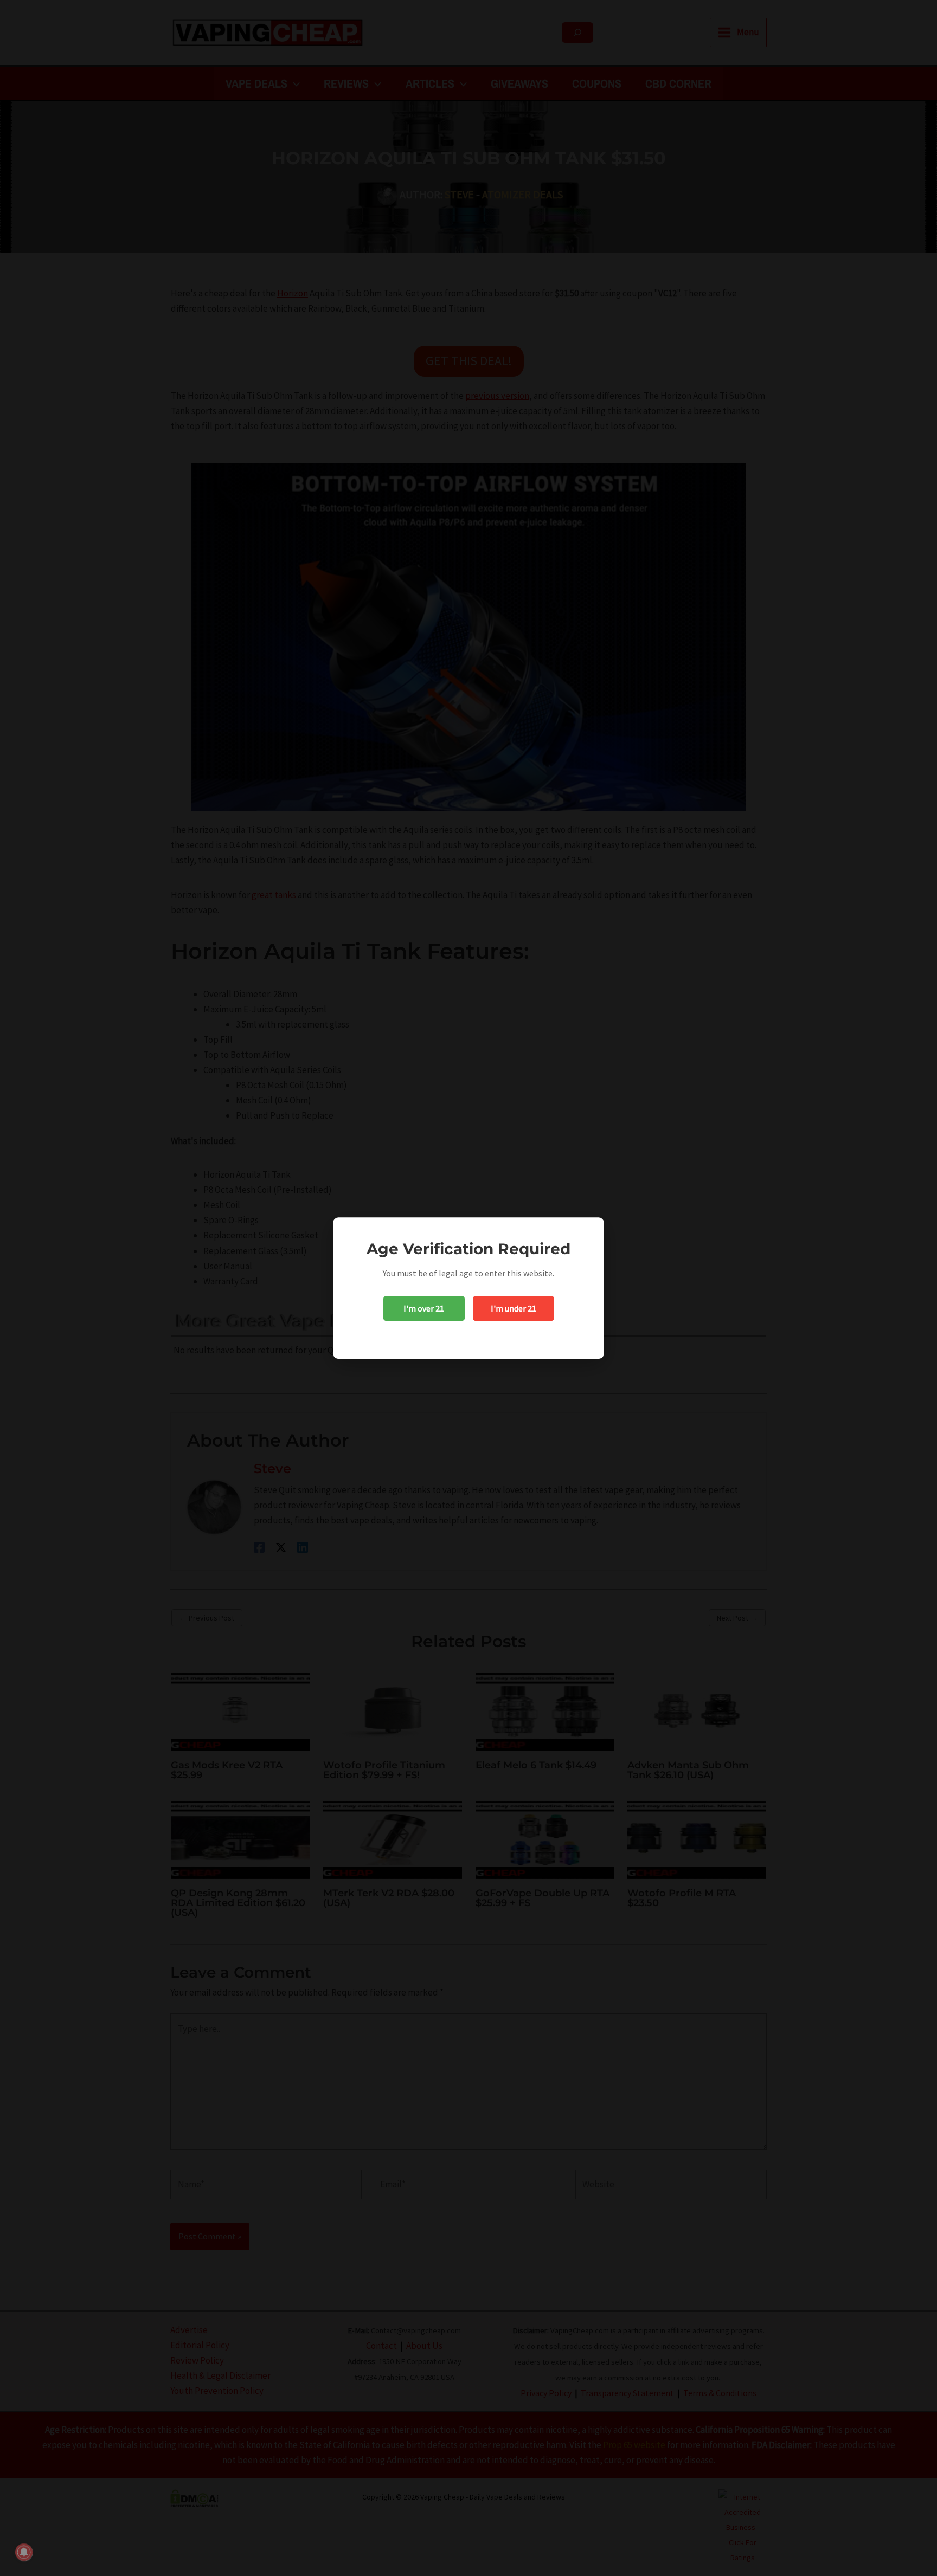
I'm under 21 (514, 1308)
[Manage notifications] (24, 2552)
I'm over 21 (424, 1308)
